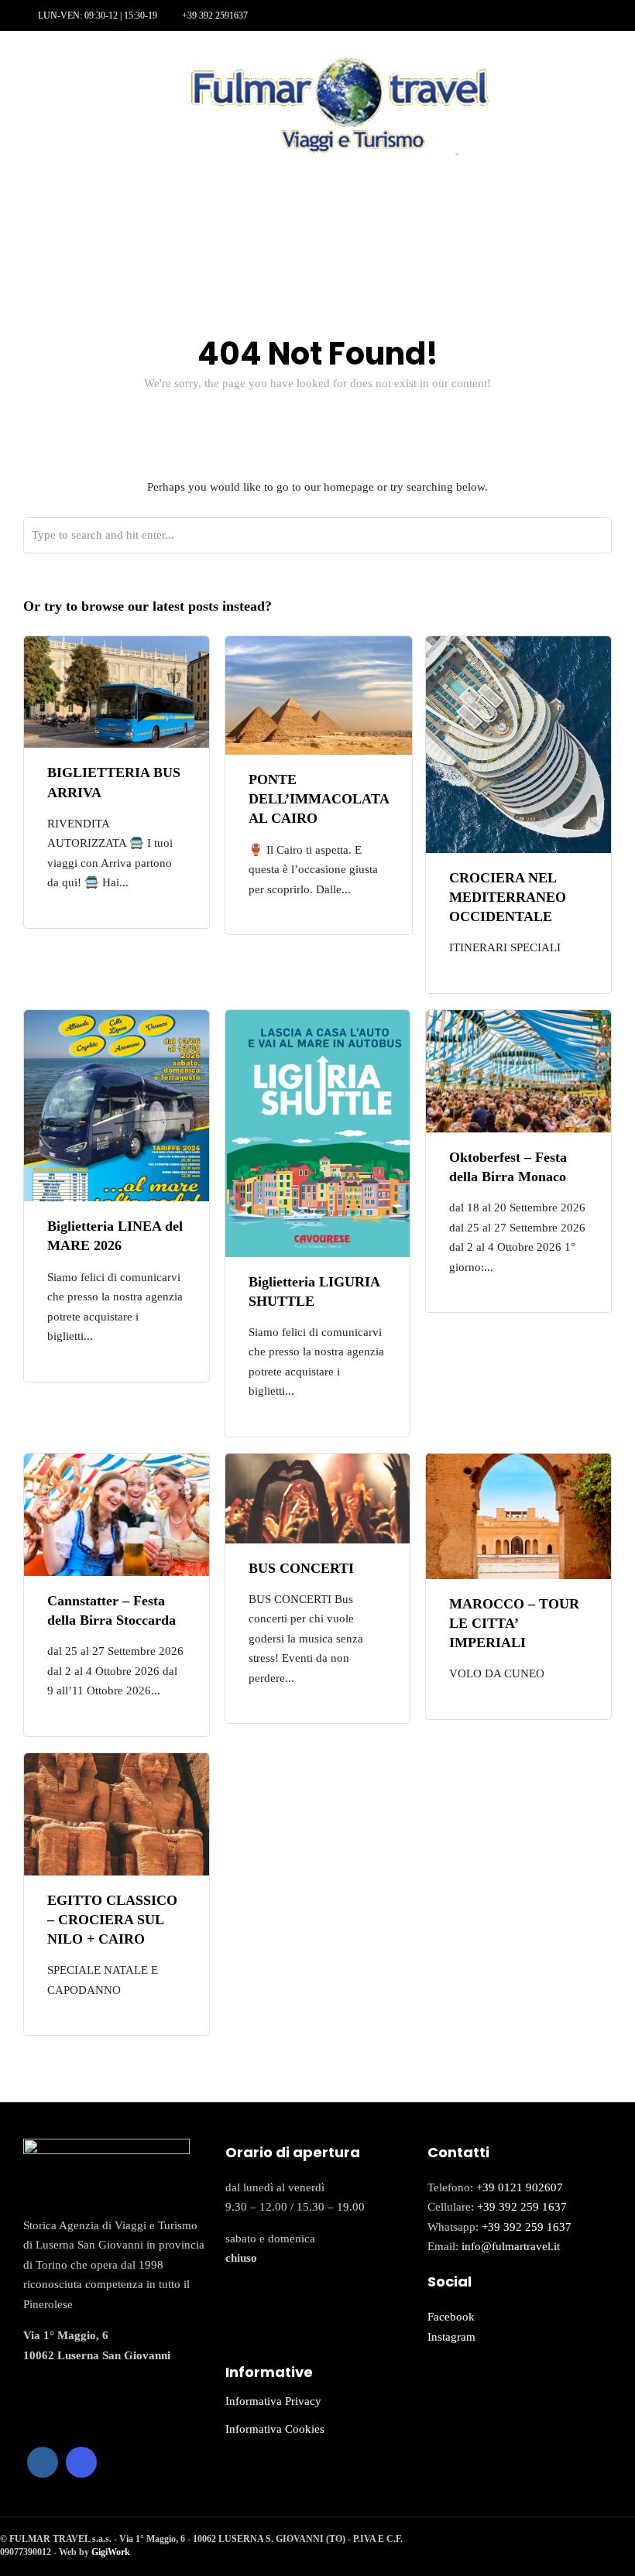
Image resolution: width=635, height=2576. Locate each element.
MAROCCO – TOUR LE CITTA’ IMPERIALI (514, 1623)
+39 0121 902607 (520, 2187)
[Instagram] (50, 63)
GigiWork (111, 2552)
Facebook (451, 2317)
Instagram (451, 2337)
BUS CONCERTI (301, 1568)
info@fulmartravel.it (511, 2246)
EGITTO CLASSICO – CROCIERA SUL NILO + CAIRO (112, 1920)
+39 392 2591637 (215, 15)
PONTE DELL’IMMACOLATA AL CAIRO (319, 799)
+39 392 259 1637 (522, 2207)
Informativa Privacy (273, 2401)
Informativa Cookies (275, 2429)
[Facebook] (43, 2462)
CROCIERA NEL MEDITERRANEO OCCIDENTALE (508, 897)
